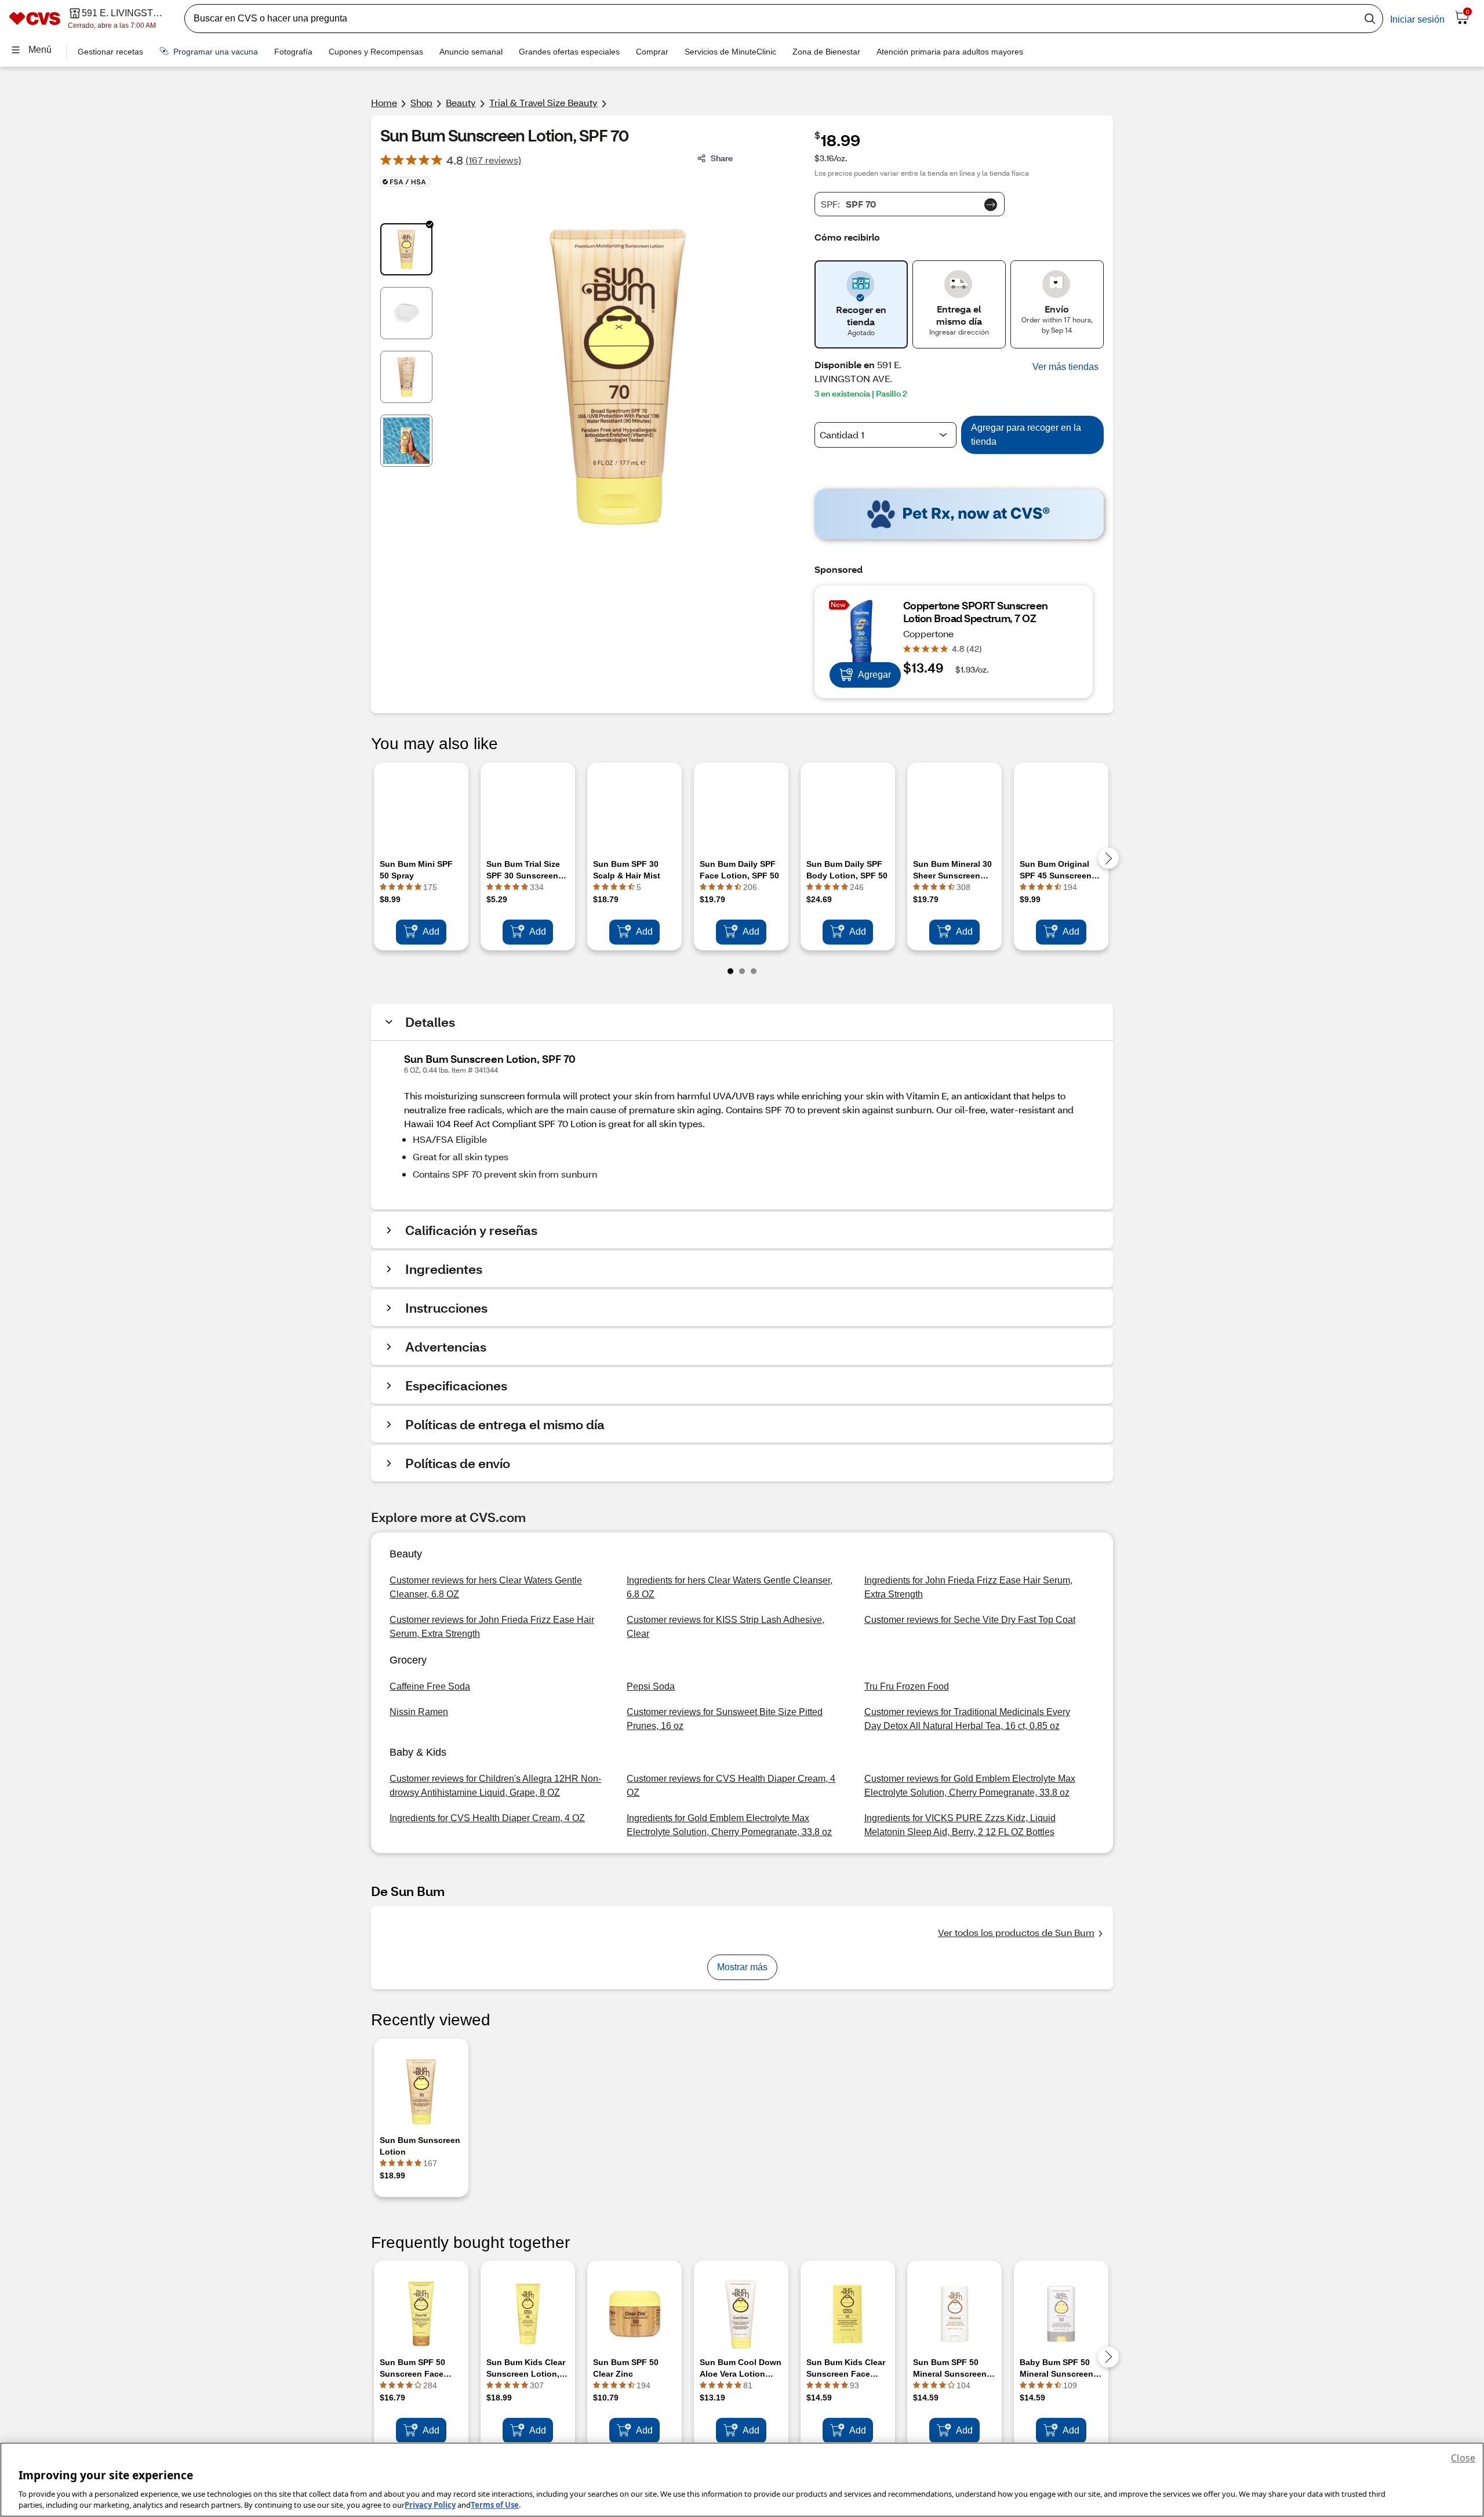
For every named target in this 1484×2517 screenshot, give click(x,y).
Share (722, 158)
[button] (1065, 367)
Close (1463, 2458)
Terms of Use (495, 2505)
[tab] (406, 249)
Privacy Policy (430, 2505)
